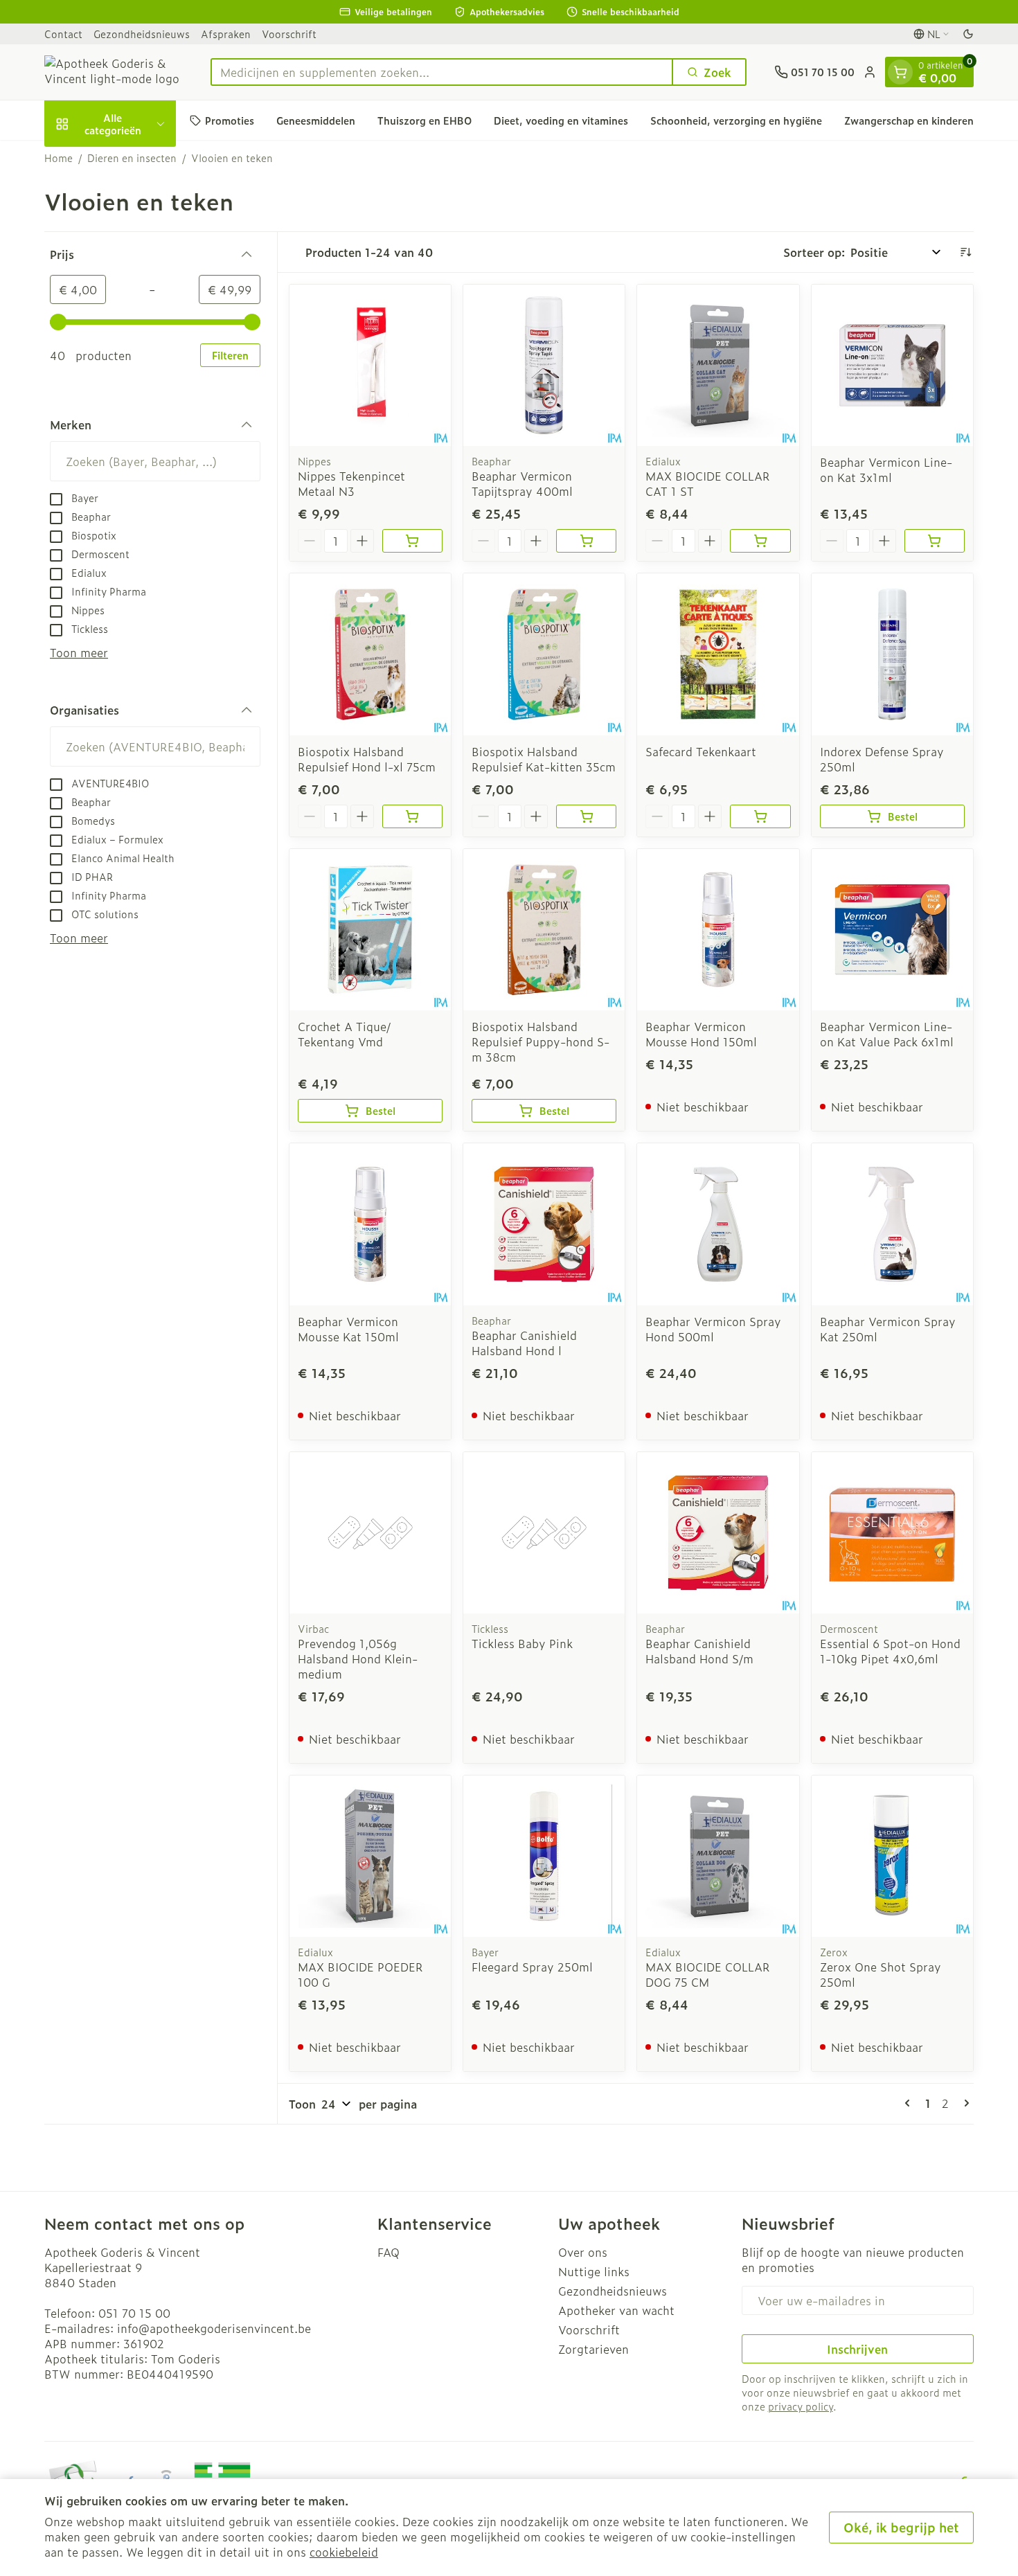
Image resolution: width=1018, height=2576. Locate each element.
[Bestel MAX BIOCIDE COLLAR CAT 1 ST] (760, 541)
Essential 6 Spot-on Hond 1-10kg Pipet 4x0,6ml (890, 1651)
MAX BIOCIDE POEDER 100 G (360, 1974)
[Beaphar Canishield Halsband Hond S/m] (718, 1533)
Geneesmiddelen (316, 120)
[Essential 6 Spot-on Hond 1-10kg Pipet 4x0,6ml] (892, 1533)
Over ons (583, 2252)
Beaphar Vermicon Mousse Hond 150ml (701, 1034)
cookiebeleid (344, 2552)
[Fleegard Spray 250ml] (544, 1856)
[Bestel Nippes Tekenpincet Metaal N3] (412, 541)
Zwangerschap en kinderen (909, 120)
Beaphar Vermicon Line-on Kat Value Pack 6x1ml (887, 1034)
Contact (63, 34)
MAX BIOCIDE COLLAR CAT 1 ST (708, 483)
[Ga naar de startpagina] (114, 72)
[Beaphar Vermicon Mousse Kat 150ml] (370, 1224)
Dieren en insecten (132, 158)
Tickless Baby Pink (522, 1643)
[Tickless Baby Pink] (544, 1533)
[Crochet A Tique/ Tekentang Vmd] (370, 930)
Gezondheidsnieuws (142, 34)
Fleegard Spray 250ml (532, 1967)
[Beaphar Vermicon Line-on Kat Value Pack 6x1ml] (892, 930)
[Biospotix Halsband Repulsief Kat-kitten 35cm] (544, 654)
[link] (910, 2103)
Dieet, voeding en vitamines (561, 120)
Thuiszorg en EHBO (425, 120)
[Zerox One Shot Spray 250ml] (892, 1856)
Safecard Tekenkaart (701, 751)
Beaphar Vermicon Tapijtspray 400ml (522, 483)
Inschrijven (857, 2349)
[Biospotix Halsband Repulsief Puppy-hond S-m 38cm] (544, 930)
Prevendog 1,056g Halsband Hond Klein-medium (358, 1658)
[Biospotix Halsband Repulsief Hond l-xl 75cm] (370, 654)
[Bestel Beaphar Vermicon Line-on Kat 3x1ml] (935, 541)
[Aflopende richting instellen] (965, 252)
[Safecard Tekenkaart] (718, 654)
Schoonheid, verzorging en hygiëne (736, 120)
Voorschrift (289, 34)
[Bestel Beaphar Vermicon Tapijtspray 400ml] (586, 541)
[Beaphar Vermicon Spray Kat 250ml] (892, 1224)
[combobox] (442, 72)
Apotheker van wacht (616, 2310)
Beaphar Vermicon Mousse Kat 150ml (348, 1329)
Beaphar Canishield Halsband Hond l (524, 1343)
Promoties (230, 120)
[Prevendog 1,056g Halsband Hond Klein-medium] (370, 1533)
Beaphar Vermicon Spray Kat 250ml (888, 1329)
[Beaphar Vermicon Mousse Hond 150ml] (718, 930)
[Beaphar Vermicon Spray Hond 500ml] (718, 1224)
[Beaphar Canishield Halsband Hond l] (544, 1224)
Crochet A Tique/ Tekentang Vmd (344, 1034)
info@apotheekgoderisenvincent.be (214, 2328)
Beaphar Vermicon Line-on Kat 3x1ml (886, 469)
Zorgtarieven (593, 2349)
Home (59, 158)
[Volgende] (964, 2103)
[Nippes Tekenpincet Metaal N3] (370, 365)
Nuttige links (594, 2271)
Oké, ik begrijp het (901, 2527)
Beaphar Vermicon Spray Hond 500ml (713, 1329)
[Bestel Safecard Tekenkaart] (760, 816)
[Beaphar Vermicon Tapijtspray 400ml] (544, 365)
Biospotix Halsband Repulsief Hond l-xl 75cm (367, 759)
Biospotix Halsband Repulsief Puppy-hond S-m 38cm (541, 1041)
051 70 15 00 (134, 2313)
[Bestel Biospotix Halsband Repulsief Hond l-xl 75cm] (412, 816)
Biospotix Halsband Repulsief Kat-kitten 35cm (544, 759)
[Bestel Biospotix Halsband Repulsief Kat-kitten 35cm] (586, 816)
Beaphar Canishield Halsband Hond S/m (699, 1651)
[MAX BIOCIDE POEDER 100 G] (370, 1856)
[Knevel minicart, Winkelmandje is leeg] (900, 72)
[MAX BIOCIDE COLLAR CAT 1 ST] (718, 365)
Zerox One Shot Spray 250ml (881, 1974)
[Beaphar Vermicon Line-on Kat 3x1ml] (892, 365)
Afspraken (226, 34)
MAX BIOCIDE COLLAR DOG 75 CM (708, 1974)
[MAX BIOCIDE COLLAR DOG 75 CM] (718, 1856)
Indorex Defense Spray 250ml (882, 759)
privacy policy (801, 2406)
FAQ (389, 2252)
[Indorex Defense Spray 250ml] (892, 654)
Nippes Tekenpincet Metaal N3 (351, 483)
